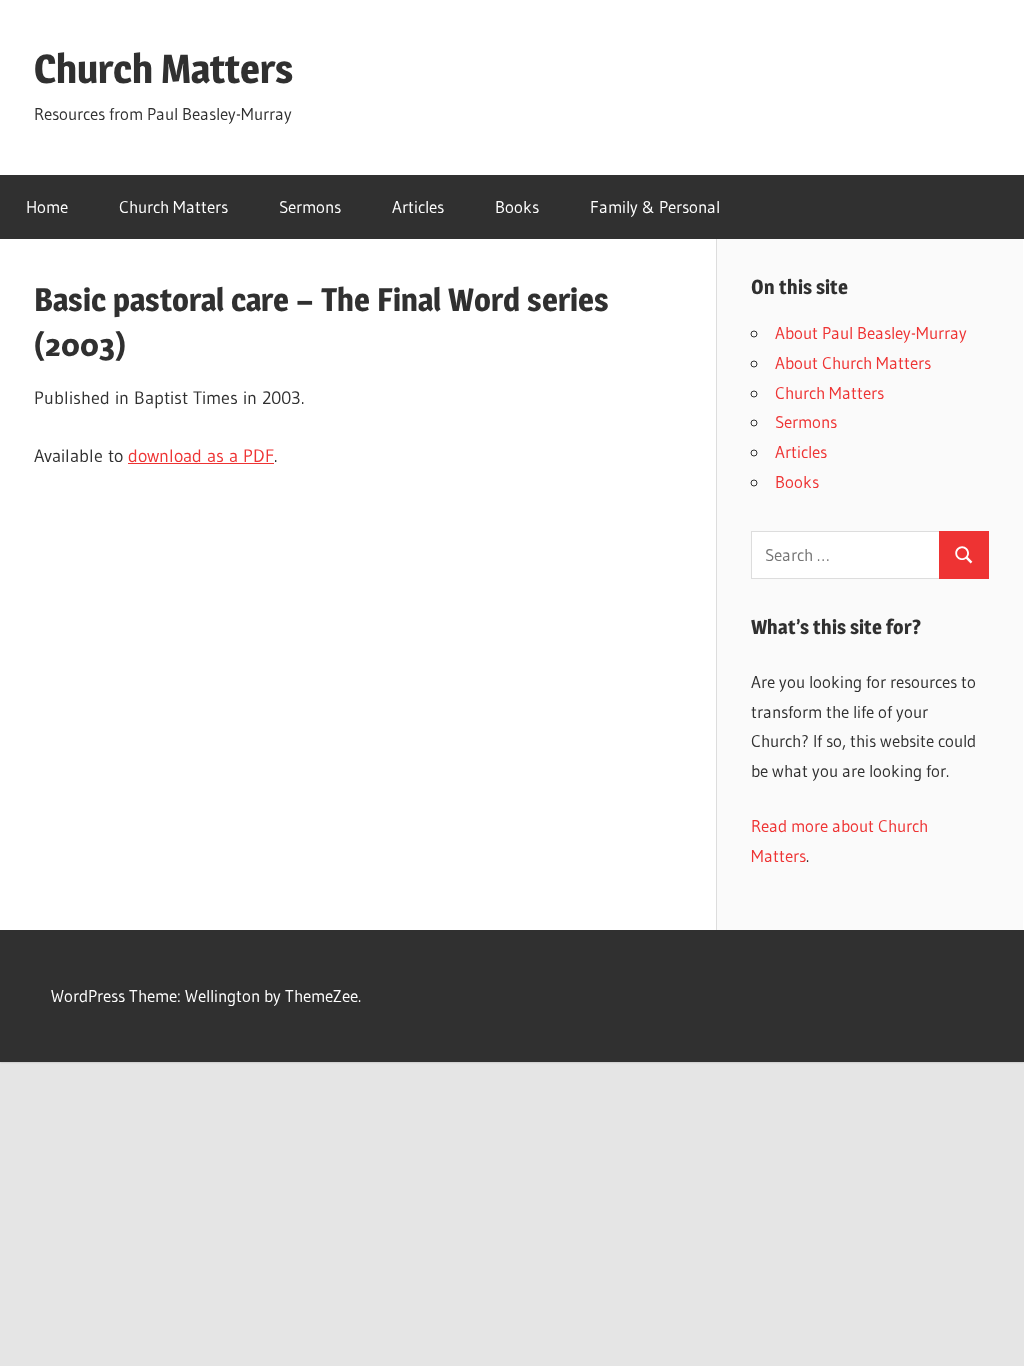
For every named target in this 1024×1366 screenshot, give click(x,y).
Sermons (310, 206)
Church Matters (163, 68)
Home (47, 206)
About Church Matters (853, 362)
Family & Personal (655, 206)
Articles (418, 206)
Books (517, 206)
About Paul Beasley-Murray (871, 332)
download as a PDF (201, 456)
